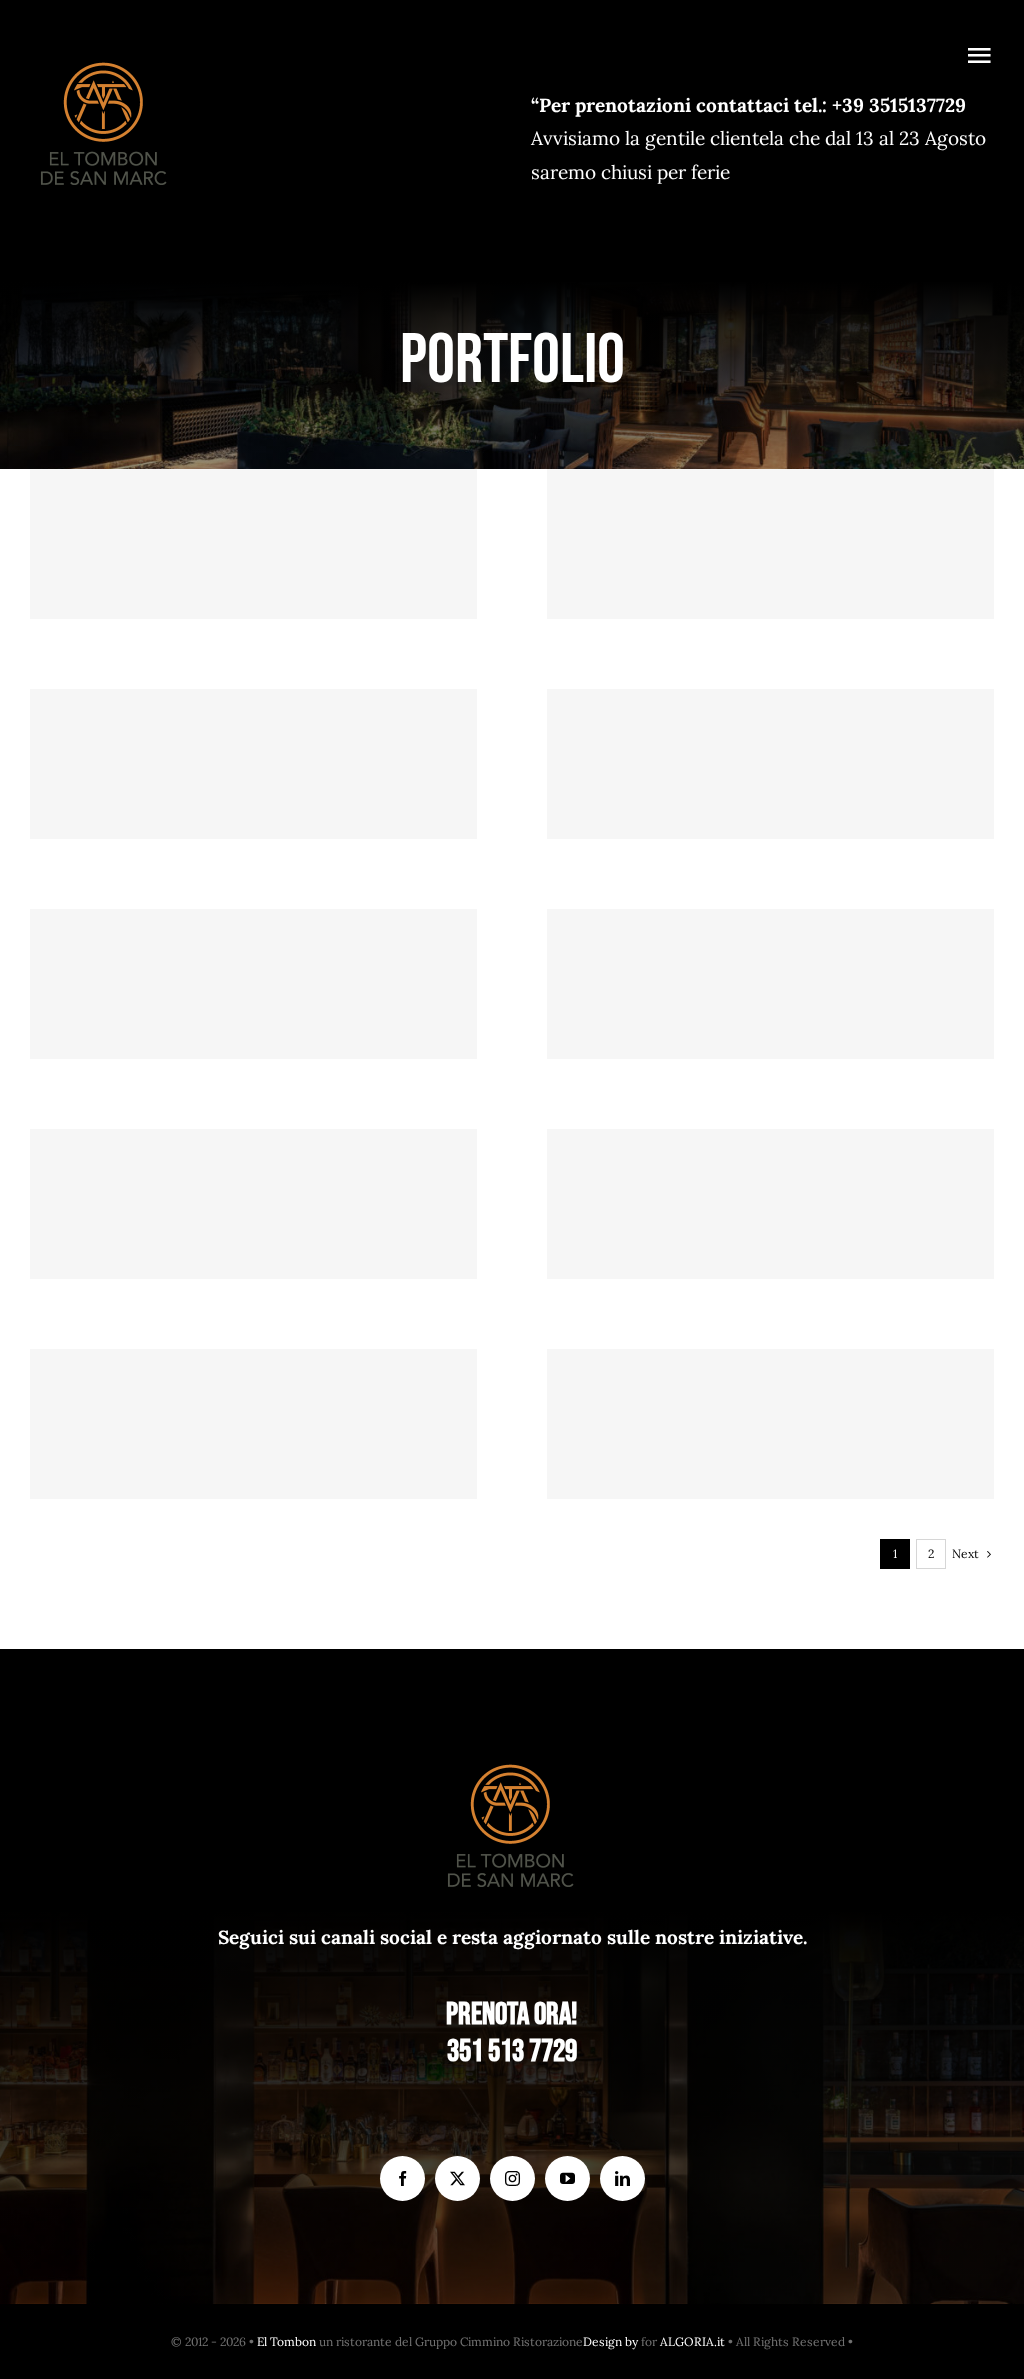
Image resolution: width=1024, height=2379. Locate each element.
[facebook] (402, 2178)
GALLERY (253, 520)
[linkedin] (622, 2178)
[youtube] (567, 2178)
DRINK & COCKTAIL (253, 801)
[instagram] (512, 2178)
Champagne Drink (253, 730)
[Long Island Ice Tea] (770, 984)
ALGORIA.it (692, 2341)
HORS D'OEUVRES (253, 1461)
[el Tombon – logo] (105, 58)
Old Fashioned (770, 1170)
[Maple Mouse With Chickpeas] (770, 1424)
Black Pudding (253, 1390)
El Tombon (286, 2341)
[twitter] (457, 2178)
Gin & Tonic (253, 1170)
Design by (610, 2341)
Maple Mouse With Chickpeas (770, 1390)
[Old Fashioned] (770, 1204)
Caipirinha (253, 950)
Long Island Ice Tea (770, 950)
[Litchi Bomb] (770, 764)
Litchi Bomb (770, 730)
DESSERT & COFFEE (770, 1461)
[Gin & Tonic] (253, 1204)
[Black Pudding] (253, 1424)
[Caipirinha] (253, 984)
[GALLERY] (253, 544)
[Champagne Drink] (253, 764)
